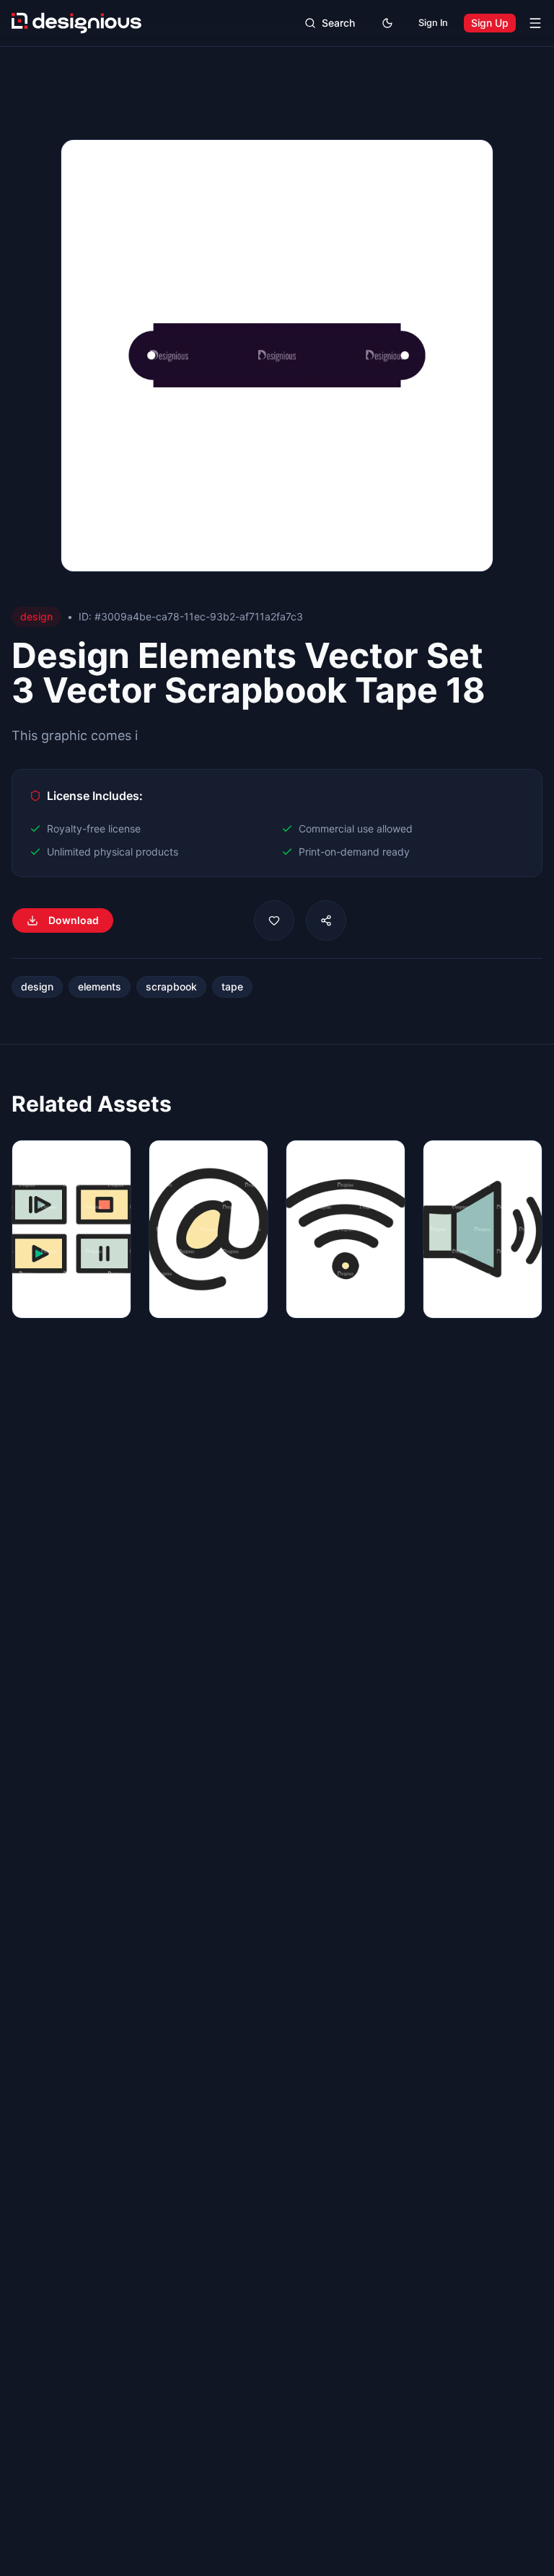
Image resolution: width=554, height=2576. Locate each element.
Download (74, 920)
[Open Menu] (535, 23)
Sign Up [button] (490, 23)
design (37, 986)
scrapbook (171, 986)
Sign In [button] (433, 23)
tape (232, 986)
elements (100, 986)
